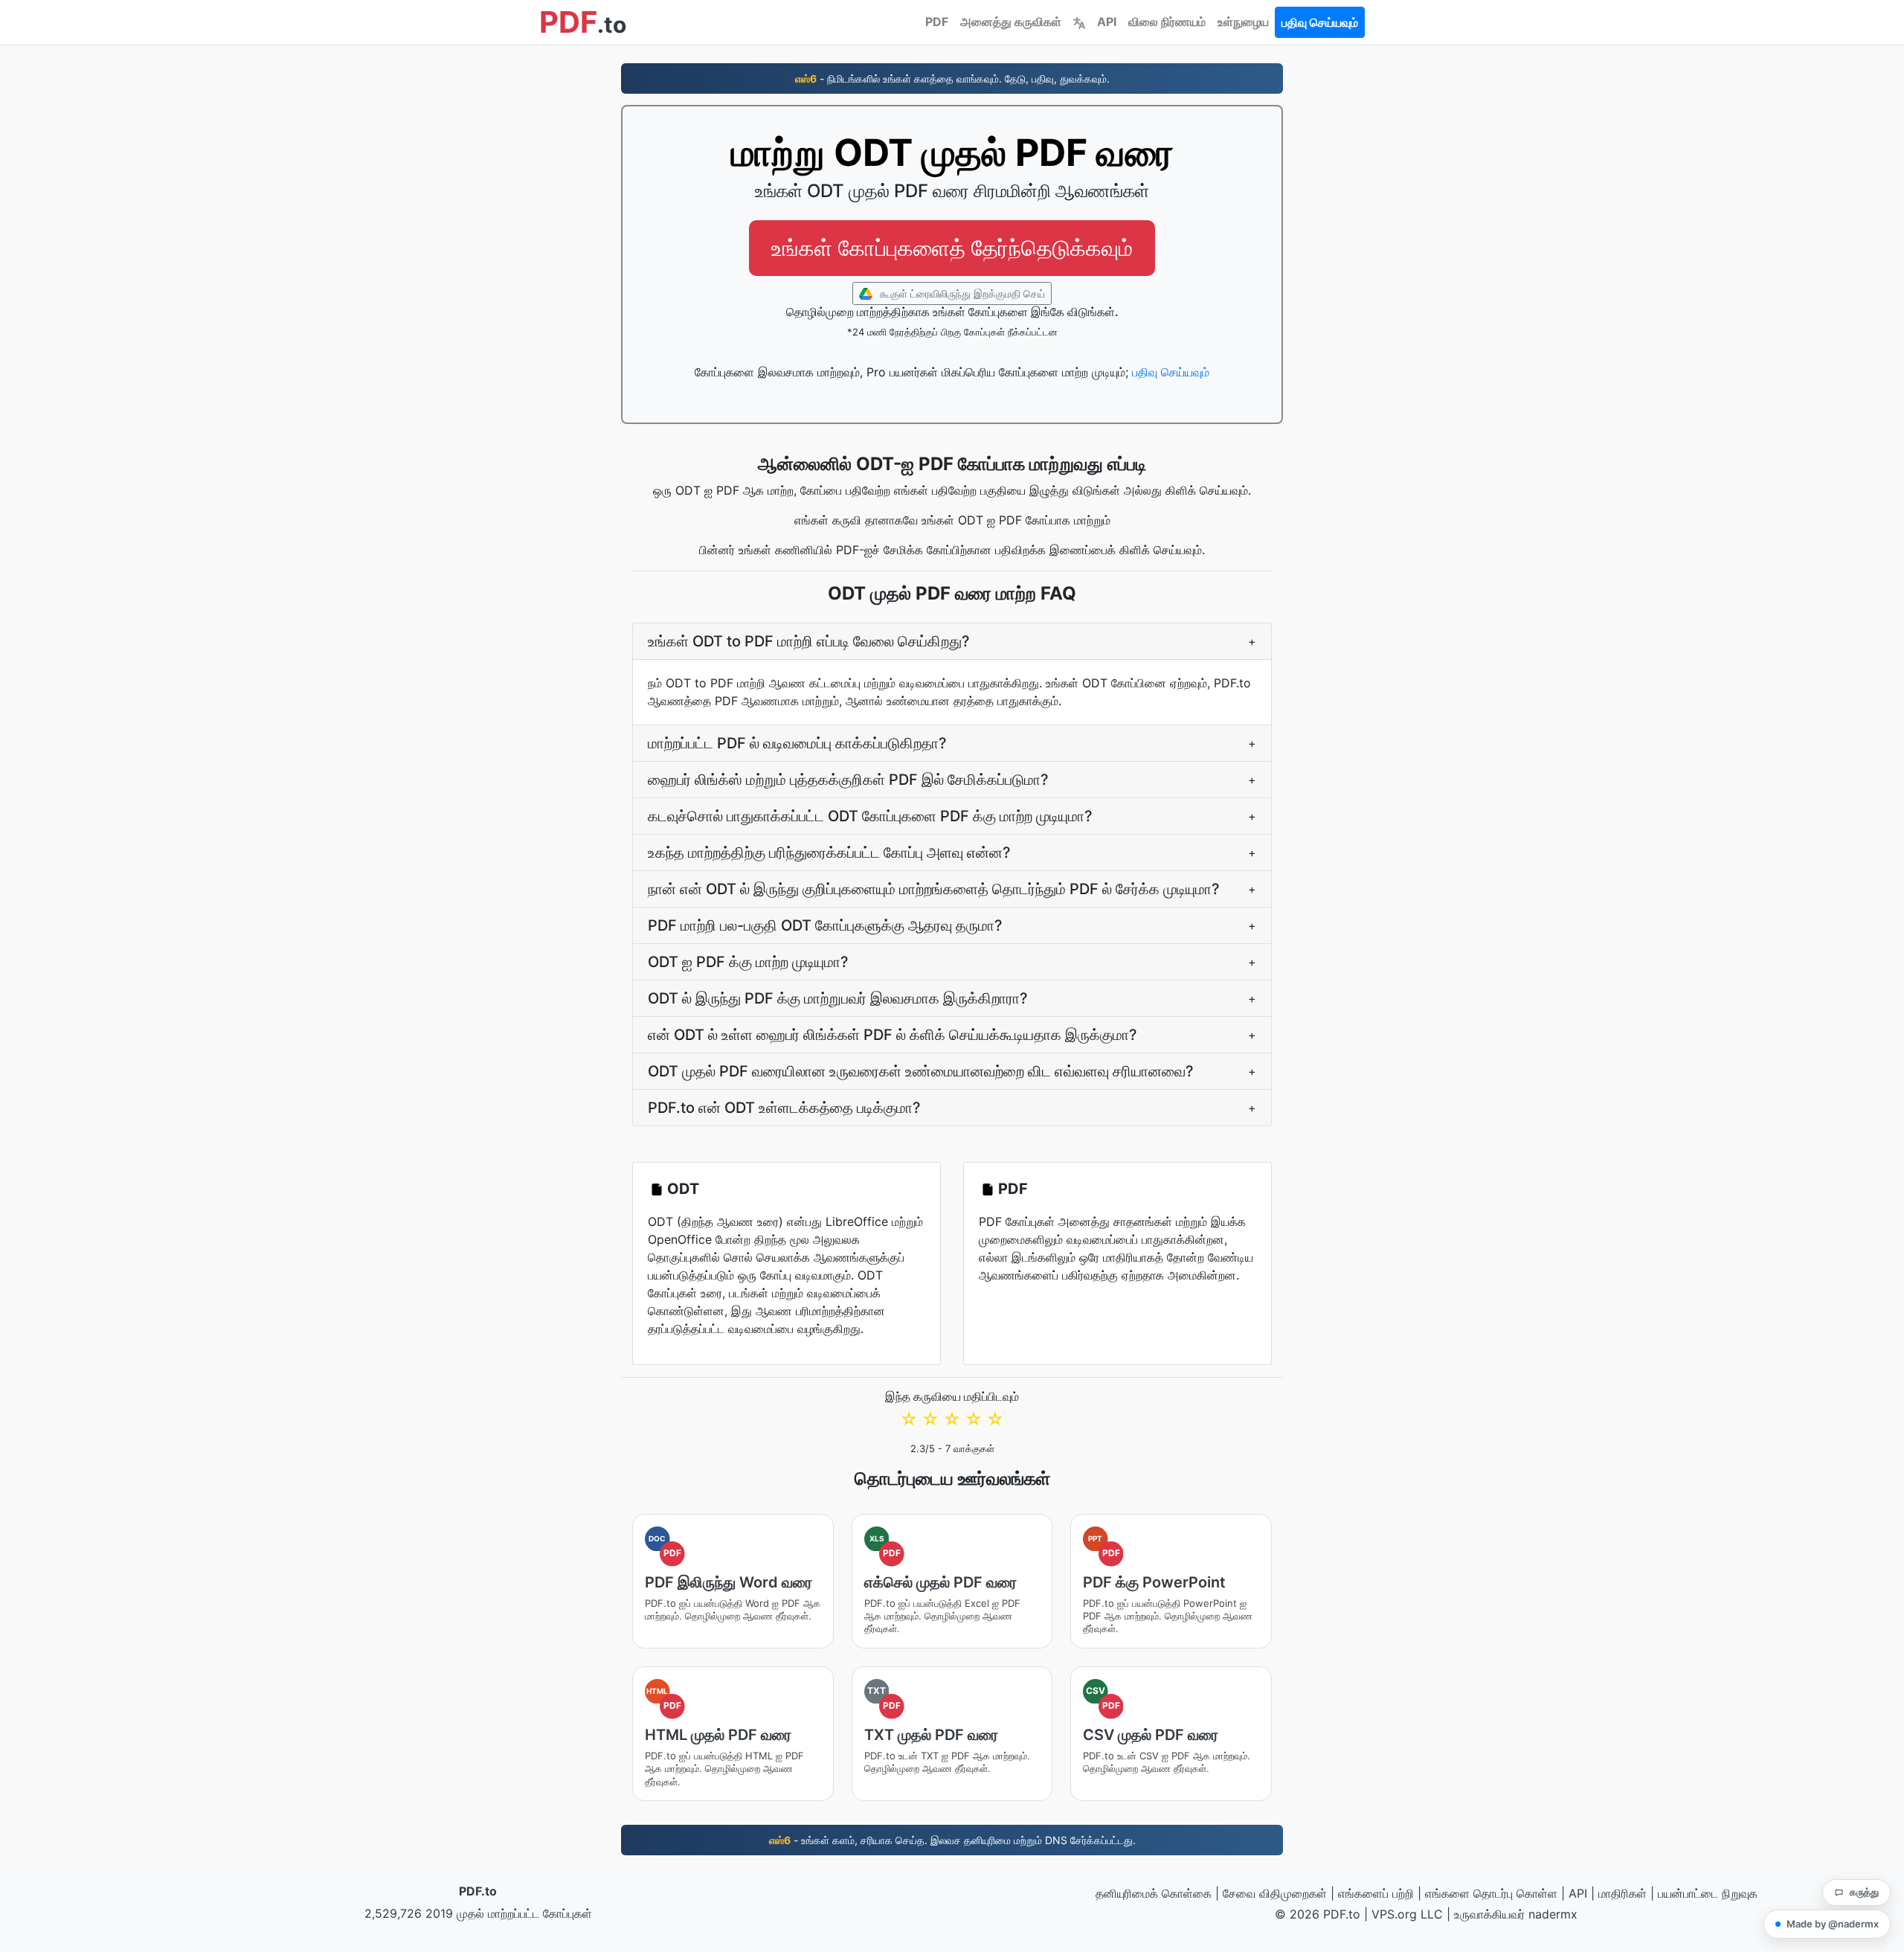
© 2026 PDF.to (1318, 1914)
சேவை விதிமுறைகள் (1275, 1893)
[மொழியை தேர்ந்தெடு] (1079, 22)
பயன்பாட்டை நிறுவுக (1708, 1893)
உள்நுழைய (1243, 22)
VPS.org (1394, 1914)
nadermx (1553, 1914)
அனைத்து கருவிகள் (1011, 22)
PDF (937, 22)
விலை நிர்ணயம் (1167, 22)
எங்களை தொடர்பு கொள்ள (1491, 1893)
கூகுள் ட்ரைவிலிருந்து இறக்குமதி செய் (961, 293)
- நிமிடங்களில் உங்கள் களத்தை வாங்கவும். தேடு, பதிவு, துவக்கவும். (952, 78)
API (1107, 22)
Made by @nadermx (1833, 1924)
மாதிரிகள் (1622, 1893)
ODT (683, 1189)
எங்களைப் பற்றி (1376, 1893)
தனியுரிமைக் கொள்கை (1154, 1893)
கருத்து (1864, 1892)
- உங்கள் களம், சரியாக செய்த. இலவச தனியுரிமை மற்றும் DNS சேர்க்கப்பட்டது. (952, 1840)
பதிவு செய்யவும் (1320, 22)
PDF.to (478, 1891)
